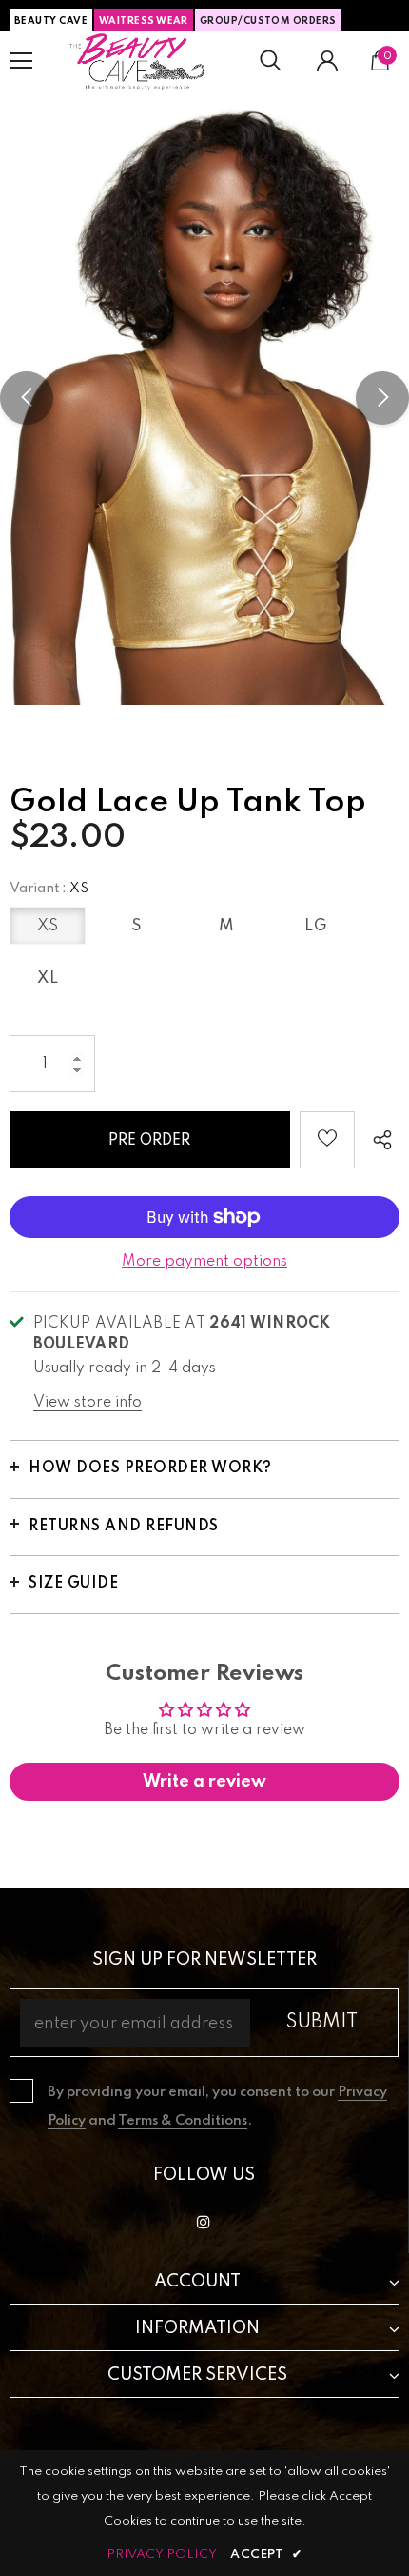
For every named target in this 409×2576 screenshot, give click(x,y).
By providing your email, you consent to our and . (217, 2107)
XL (48, 978)
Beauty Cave (51, 21)
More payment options (204, 1262)
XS (48, 926)
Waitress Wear (144, 21)
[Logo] (138, 61)
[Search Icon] (270, 61)
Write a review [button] (204, 1782)
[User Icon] (327, 61)
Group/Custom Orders (268, 21)
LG (316, 926)
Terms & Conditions (183, 2121)
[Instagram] (204, 2222)
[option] (204, 398)
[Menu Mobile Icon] (21, 61)
